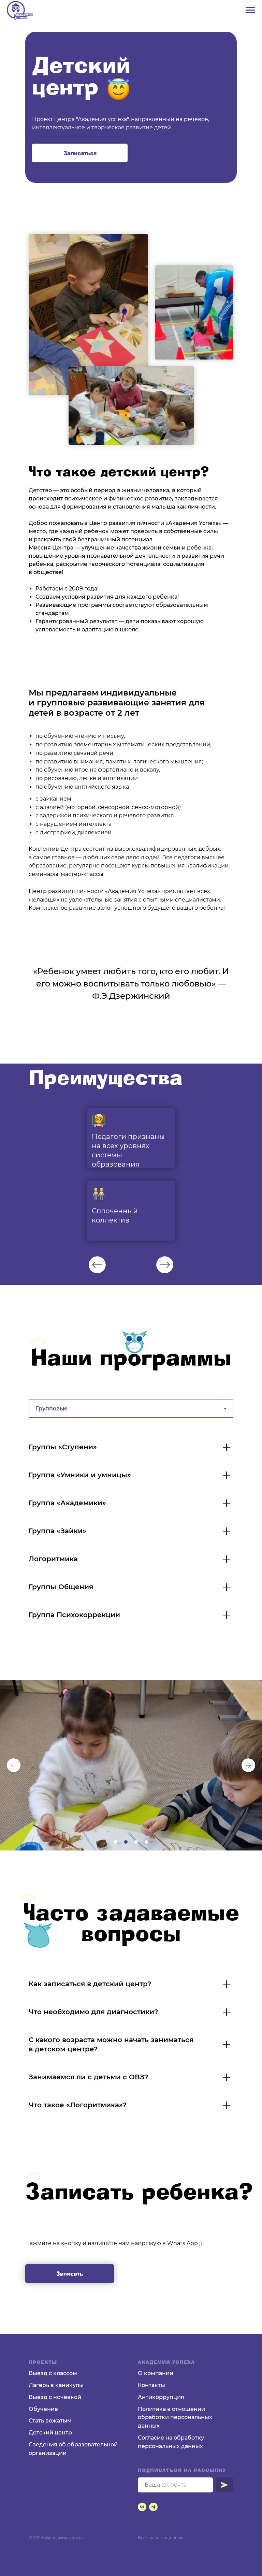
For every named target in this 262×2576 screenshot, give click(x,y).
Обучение (43, 2409)
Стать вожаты (48, 2421)
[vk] (142, 2507)
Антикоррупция (161, 2397)
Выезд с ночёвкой (55, 2397)
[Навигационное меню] (250, 10)
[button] (80, 153)
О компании (156, 2373)
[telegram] (153, 2507)
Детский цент (48, 2433)
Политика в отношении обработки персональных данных (175, 2418)
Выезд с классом (53, 2373)
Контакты (151, 2385)
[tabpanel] (131, 1174)
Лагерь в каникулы (56, 2385)
